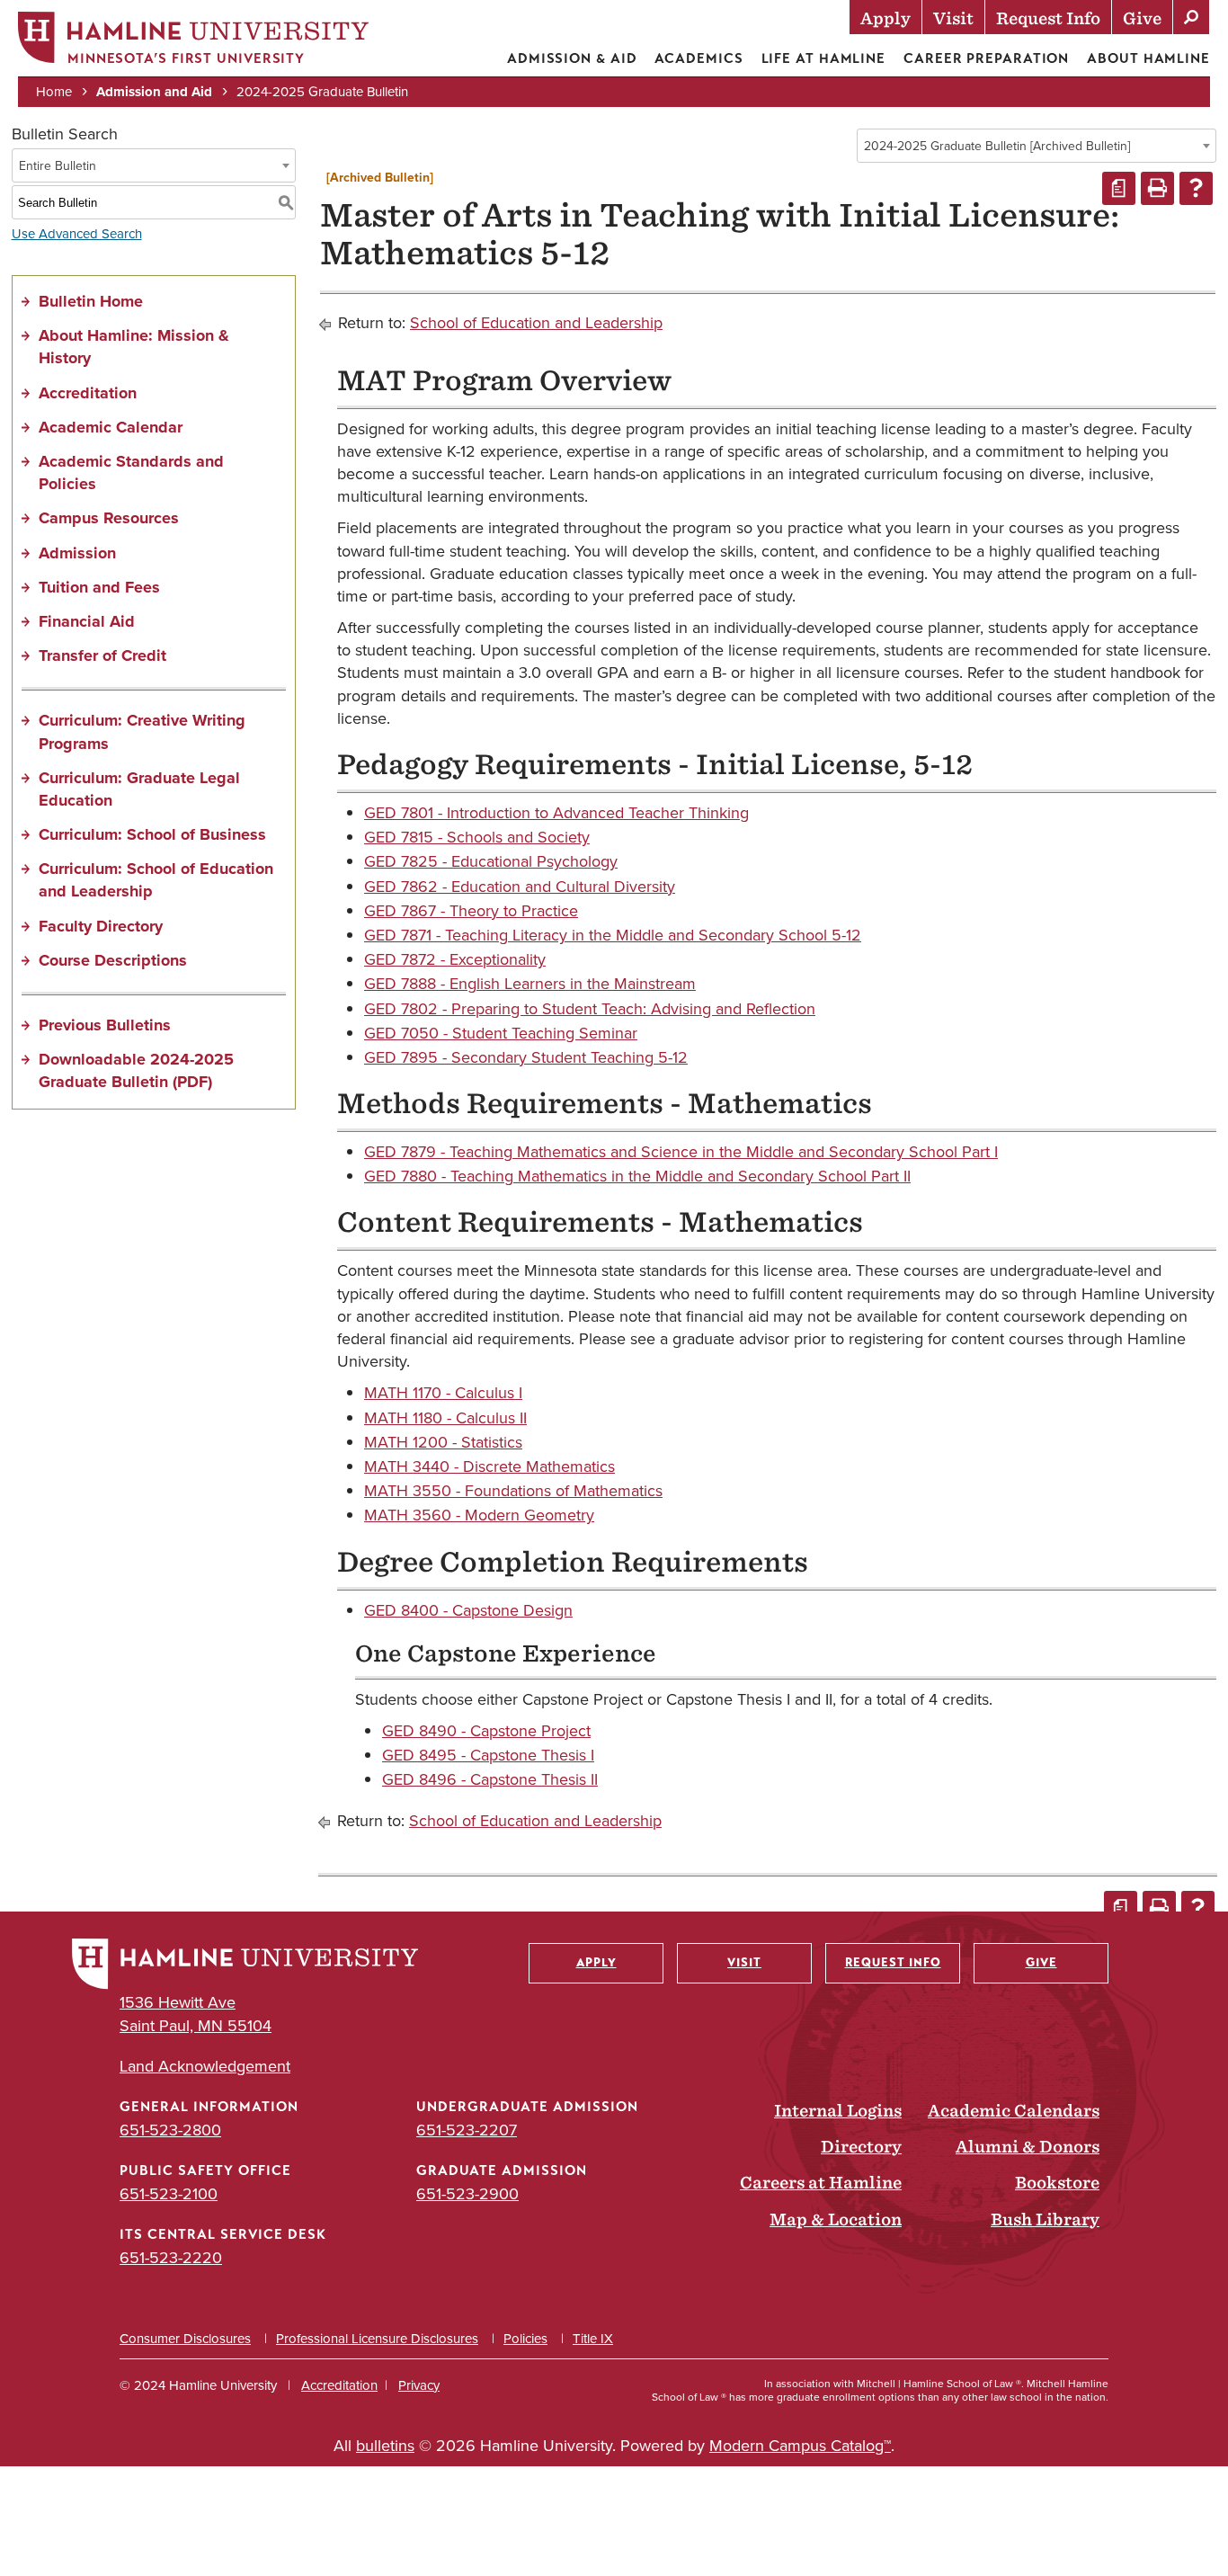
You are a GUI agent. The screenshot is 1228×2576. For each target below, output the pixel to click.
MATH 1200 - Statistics (443, 1442)
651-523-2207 (467, 2130)
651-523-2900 (467, 2194)
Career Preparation (986, 58)
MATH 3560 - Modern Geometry (479, 1515)
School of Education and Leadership (536, 323)
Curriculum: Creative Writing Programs (142, 731)
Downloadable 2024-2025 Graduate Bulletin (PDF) (136, 1070)
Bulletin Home (91, 301)
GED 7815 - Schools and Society (477, 837)
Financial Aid (87, 621)
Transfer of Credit (102, 655)
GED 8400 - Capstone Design (468, 1610)
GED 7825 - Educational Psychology (491, 861)
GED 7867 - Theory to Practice (471, 911)
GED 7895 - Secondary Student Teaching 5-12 (526, 1057)
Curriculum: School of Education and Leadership (156, 880)
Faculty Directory (101, 926)
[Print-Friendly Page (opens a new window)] (1157, 188)
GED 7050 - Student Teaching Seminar (501, 1033)
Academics (699, 58)
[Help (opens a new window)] (1196, 188)
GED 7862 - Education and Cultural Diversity (520, 887)
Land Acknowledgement (205, 2067)
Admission (77, 553)
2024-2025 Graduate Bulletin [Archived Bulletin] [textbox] (997, 146)
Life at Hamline (824, 58)
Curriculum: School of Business (152, 834)
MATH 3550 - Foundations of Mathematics (513, 1491)
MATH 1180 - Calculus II (445, 1418)
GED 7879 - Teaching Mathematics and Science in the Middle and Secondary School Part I (681, 1152)
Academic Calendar (111, 427)
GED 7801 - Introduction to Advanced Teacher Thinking (556, 813)
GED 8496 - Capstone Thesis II (490, 1779)
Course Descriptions (113, 960)
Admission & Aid (572, 58)
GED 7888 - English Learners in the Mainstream (530, 984)
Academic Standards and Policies (131, 472)
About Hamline (1148, 58)
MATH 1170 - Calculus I (443, 1393)
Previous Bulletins (105, 1025)
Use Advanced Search (77, 234)
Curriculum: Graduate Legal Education (139, 789)
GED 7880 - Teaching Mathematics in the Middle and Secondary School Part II (637, 1176)
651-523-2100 (169, 2194)
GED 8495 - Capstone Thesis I (488, 1755)
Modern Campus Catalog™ (800, 2446)
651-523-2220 (171, 2258)
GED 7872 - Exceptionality (455, 959)
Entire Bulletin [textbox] (58, 166)
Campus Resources (109, 518)
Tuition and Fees (99, 587)
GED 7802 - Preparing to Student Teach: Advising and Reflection (590, 1009)
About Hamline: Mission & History (134, 347)
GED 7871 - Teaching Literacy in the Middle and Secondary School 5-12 (613, 935)
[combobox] (1037, 146)
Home (54, 92)
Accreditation (88, 393)
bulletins (385, 2446)
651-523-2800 (170, 2130)
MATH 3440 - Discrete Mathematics (489, 1466)
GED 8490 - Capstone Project (486, 1731)
